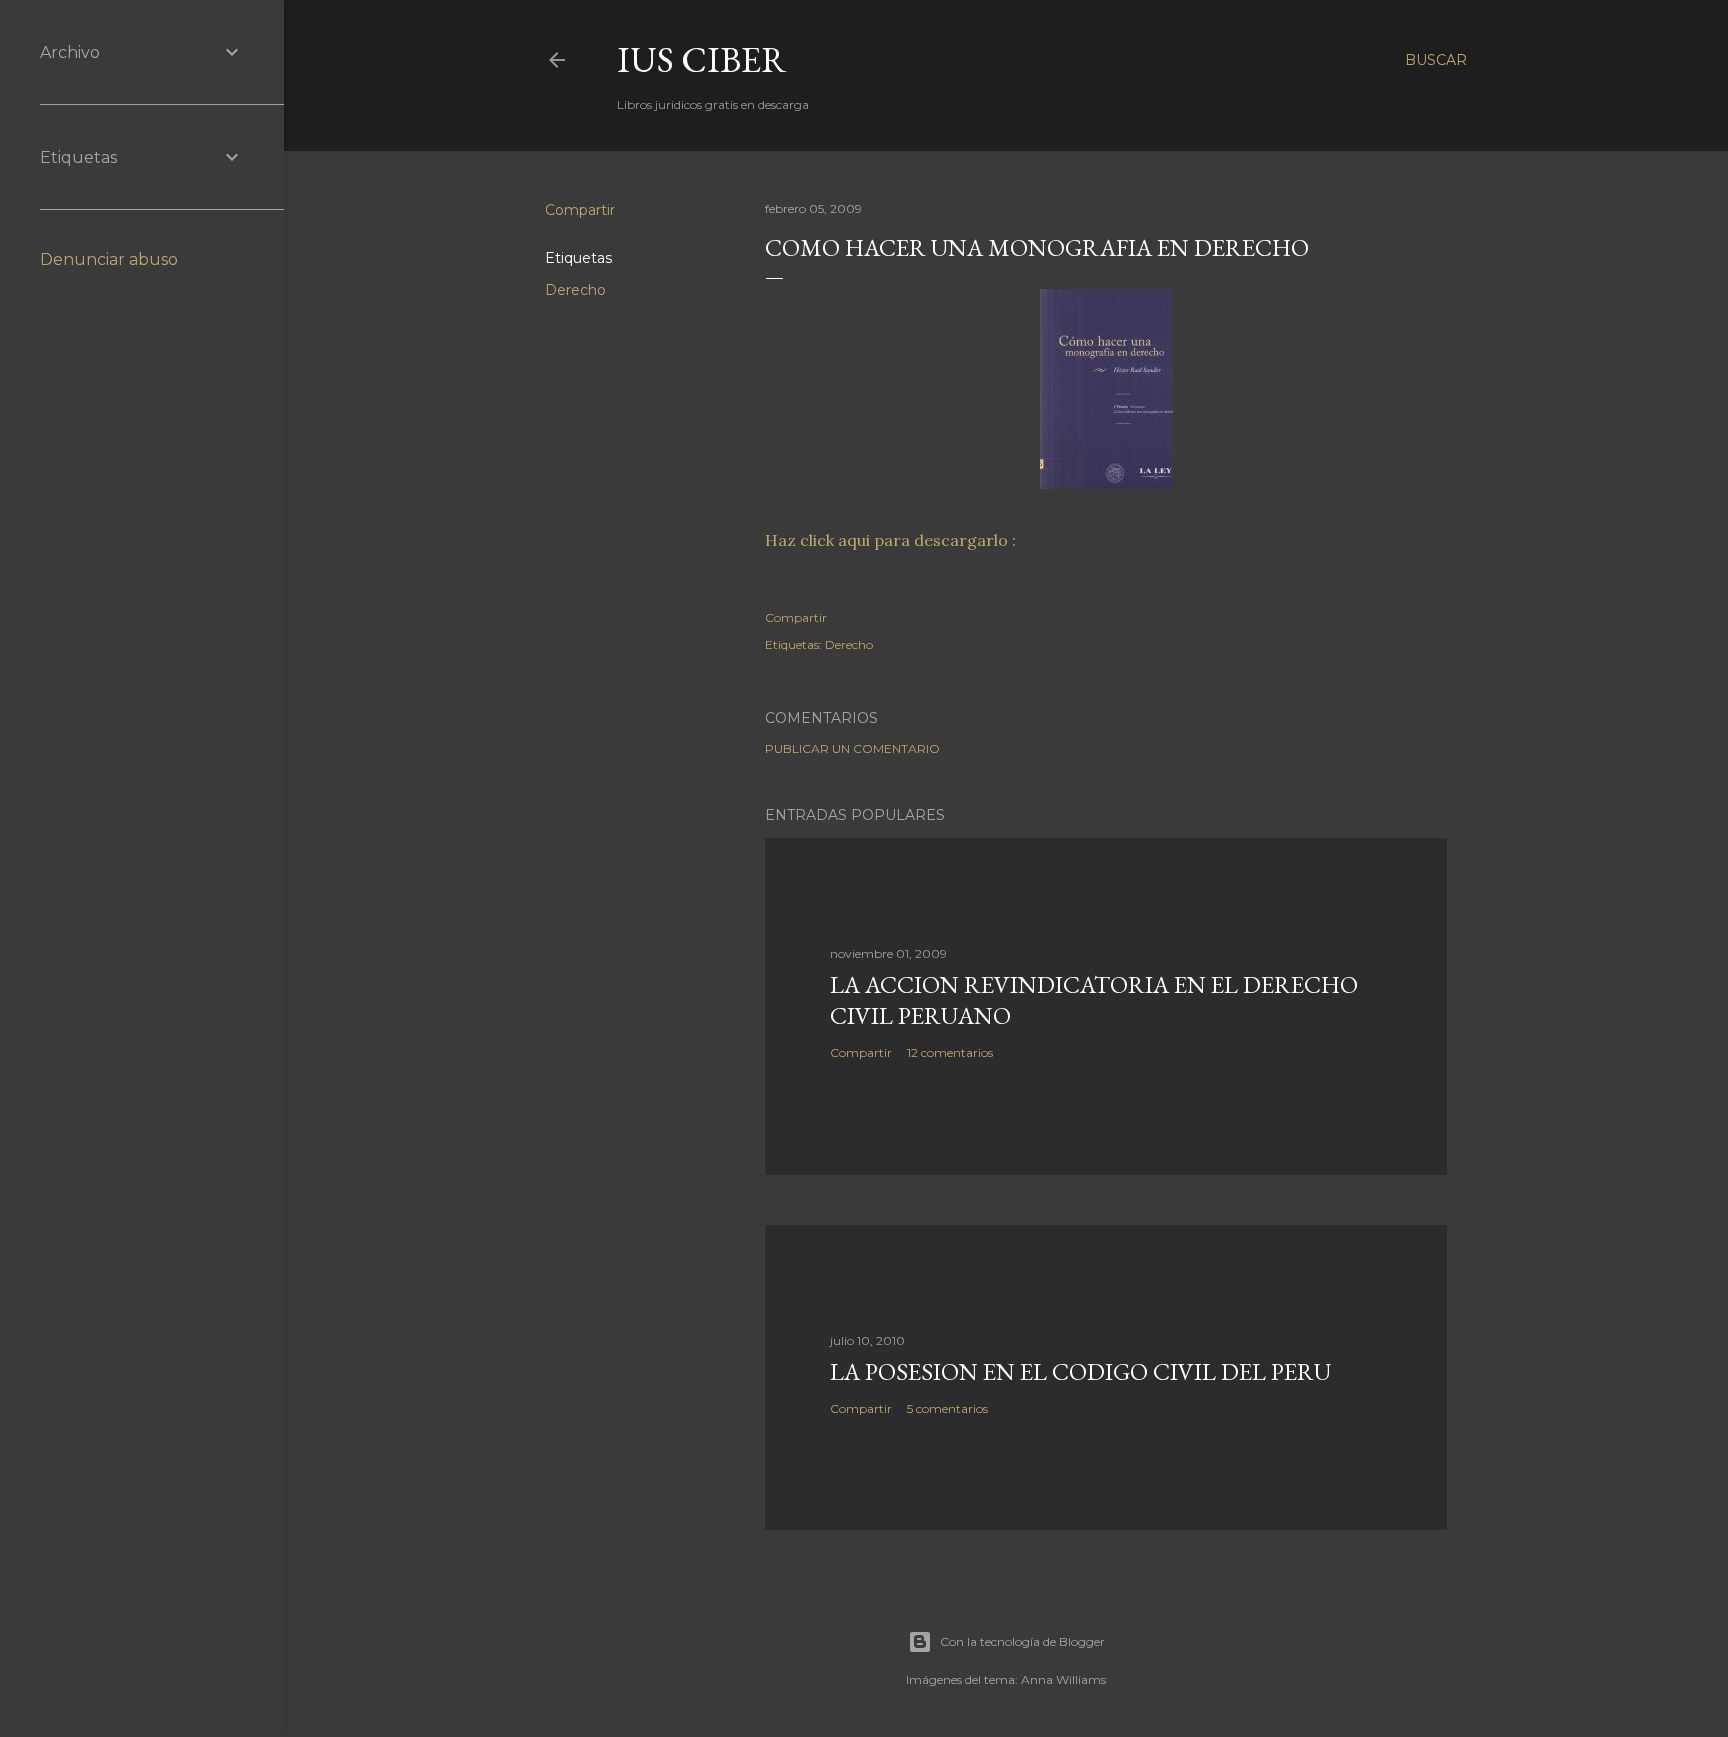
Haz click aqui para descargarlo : (890, 540)
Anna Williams (1063, 1679)
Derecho (575, 290)
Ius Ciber (702, 59)
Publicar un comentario (852, 748)
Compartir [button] (580, 210)
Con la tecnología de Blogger (1022, 1641)
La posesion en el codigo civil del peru (1080, 1371)
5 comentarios (947, 1408)
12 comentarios (950, 1052)
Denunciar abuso (109, 259)
